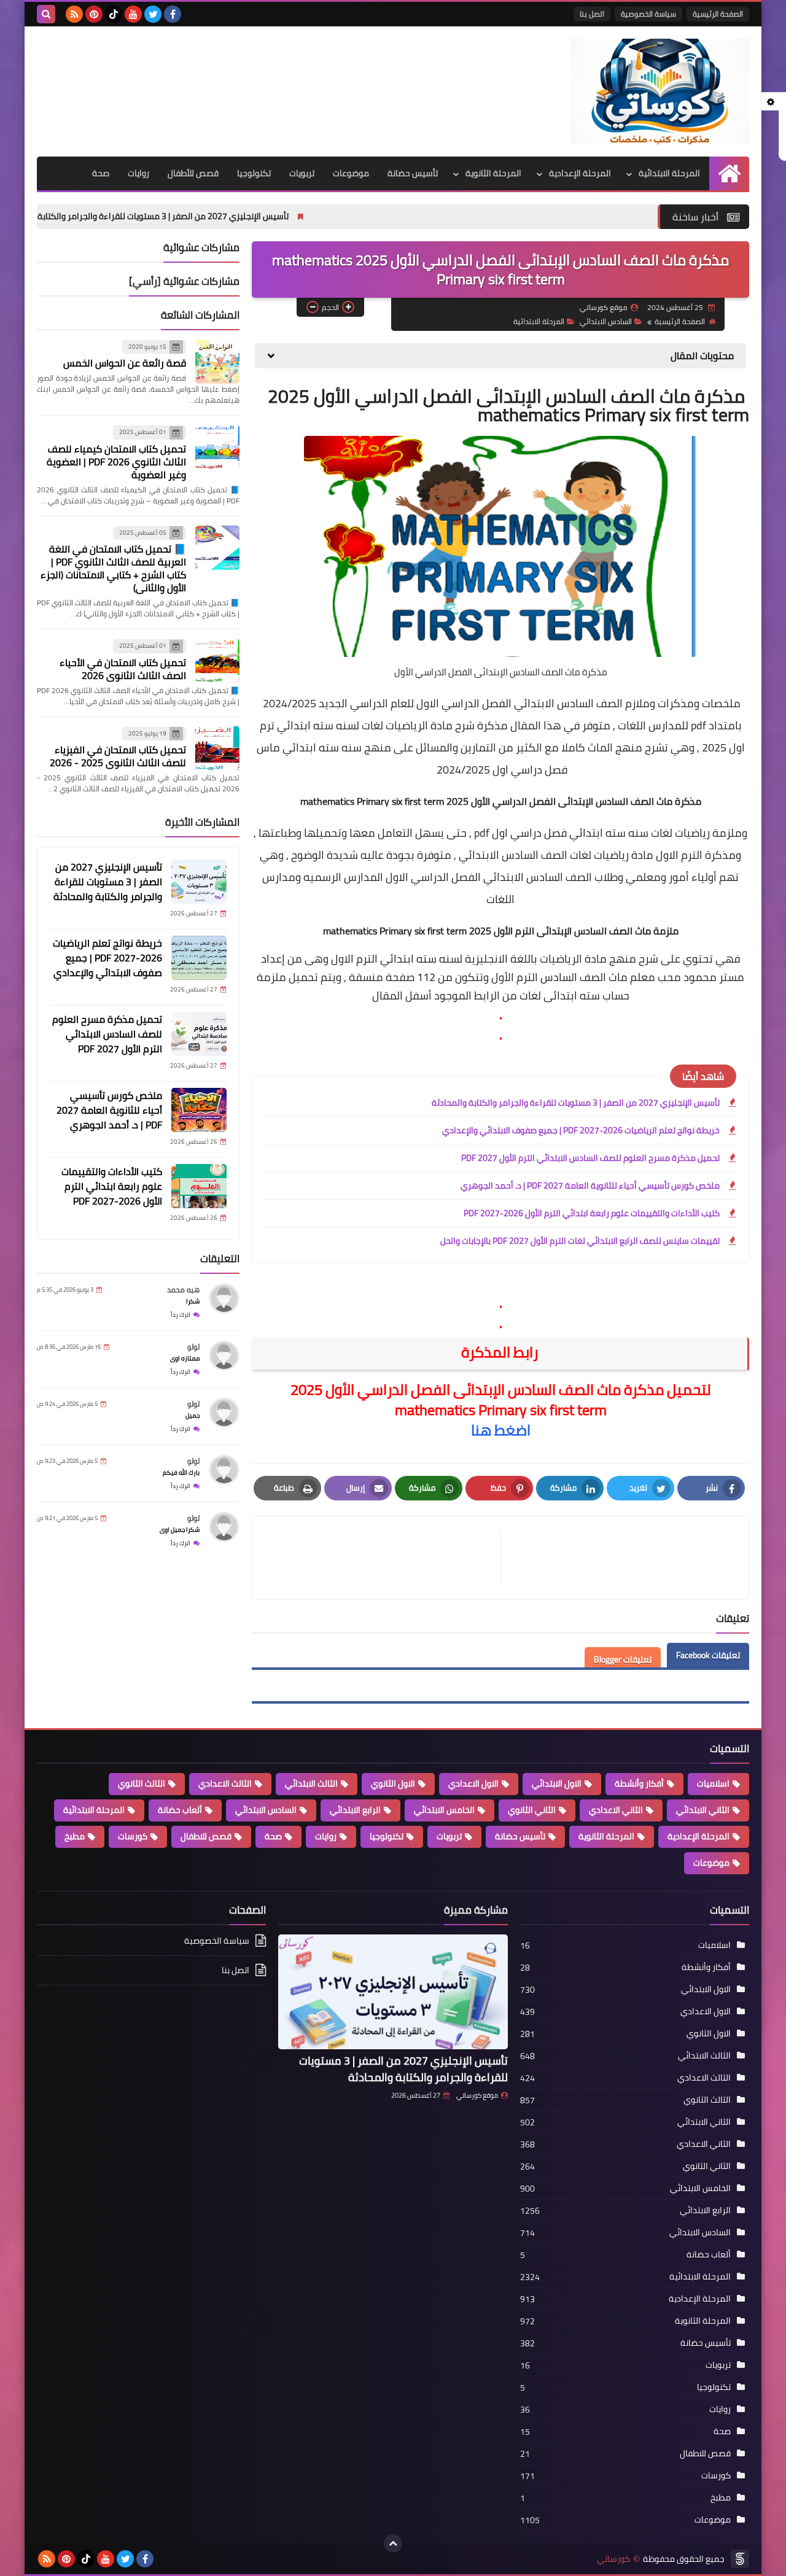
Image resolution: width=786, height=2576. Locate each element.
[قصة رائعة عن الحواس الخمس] (217, 362)
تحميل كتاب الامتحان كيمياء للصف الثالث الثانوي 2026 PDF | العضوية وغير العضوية (116, 462)
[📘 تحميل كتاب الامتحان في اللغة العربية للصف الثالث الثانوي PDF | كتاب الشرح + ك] (217, 548)
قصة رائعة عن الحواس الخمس (125, 363)
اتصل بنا (592, 14)
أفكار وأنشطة (639, 1783)
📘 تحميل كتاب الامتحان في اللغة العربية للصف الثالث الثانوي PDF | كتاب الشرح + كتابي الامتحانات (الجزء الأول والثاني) (113, 568)
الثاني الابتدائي (703, 1810)
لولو (193, 1347)
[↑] (393, 2543)
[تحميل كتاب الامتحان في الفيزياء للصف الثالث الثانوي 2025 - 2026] (217, 748)
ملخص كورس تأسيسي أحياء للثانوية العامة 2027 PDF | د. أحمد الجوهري (590, 1185)
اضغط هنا (501, 1430)
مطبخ (75, 1836)
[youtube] (133, 14)
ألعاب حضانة (180, 1810)
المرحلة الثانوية (493, 173)
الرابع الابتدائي (355, 1810)
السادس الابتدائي (606, 321)
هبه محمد (183, 1290)
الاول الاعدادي (473, 1783)
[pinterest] (94, 14)
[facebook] (173, 14)
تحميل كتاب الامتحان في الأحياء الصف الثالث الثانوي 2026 (123, 669)
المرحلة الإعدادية (580, 173)
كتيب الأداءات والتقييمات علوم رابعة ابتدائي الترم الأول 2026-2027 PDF (592, 1213)
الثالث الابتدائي (311, 1783)
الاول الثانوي (393, 1783)
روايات (138, 173)
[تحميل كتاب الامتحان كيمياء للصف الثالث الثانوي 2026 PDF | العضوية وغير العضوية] (217, 447)
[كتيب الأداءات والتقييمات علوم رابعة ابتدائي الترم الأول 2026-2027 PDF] (199, 1186)
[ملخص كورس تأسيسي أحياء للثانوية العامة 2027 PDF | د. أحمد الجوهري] (199, 1110)
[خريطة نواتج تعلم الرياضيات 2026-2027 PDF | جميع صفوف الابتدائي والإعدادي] (199, 958)
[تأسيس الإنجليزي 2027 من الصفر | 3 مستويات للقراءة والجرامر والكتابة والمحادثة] (199, 882)
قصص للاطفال (206, 1836)
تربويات (302, 173)
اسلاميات (713, 1783)
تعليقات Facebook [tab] (708, 1655)
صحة (101, 173)
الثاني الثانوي (532, 1810)
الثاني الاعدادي (616, 1810)
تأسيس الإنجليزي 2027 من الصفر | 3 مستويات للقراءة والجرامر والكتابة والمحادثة (262, 216)
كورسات (133, 1836)
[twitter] (153, 14)
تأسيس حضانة (413, 173)
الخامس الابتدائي (444, 1810)
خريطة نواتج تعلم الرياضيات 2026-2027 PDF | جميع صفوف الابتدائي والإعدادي (581, 1130)
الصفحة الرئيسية (718, 14)
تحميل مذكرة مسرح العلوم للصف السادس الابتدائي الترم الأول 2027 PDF (590, 1158)
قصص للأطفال (193, 173)
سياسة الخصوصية (648, 14)
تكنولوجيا (254, 173)
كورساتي (613, 2559)
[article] (383, 1558)
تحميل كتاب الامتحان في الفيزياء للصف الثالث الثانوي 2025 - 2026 (118, 756)
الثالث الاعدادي (225, 1783)
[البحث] (46, 14)
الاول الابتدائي (557, 1783)
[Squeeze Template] (740, 2559)
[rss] (74, 14)
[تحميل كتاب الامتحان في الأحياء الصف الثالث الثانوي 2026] (217, 661)
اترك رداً (181, 1315)
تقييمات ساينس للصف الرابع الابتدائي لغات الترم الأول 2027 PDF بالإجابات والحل (580, 1241)
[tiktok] (114, 14)
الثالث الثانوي (142, 1783)
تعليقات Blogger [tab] (623, 1659)
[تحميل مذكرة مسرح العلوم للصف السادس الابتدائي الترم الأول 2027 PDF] (199, 1034)
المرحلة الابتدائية (669, 173)
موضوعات (351, 173)
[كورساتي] (660, 91)
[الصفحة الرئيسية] (729, 173)
